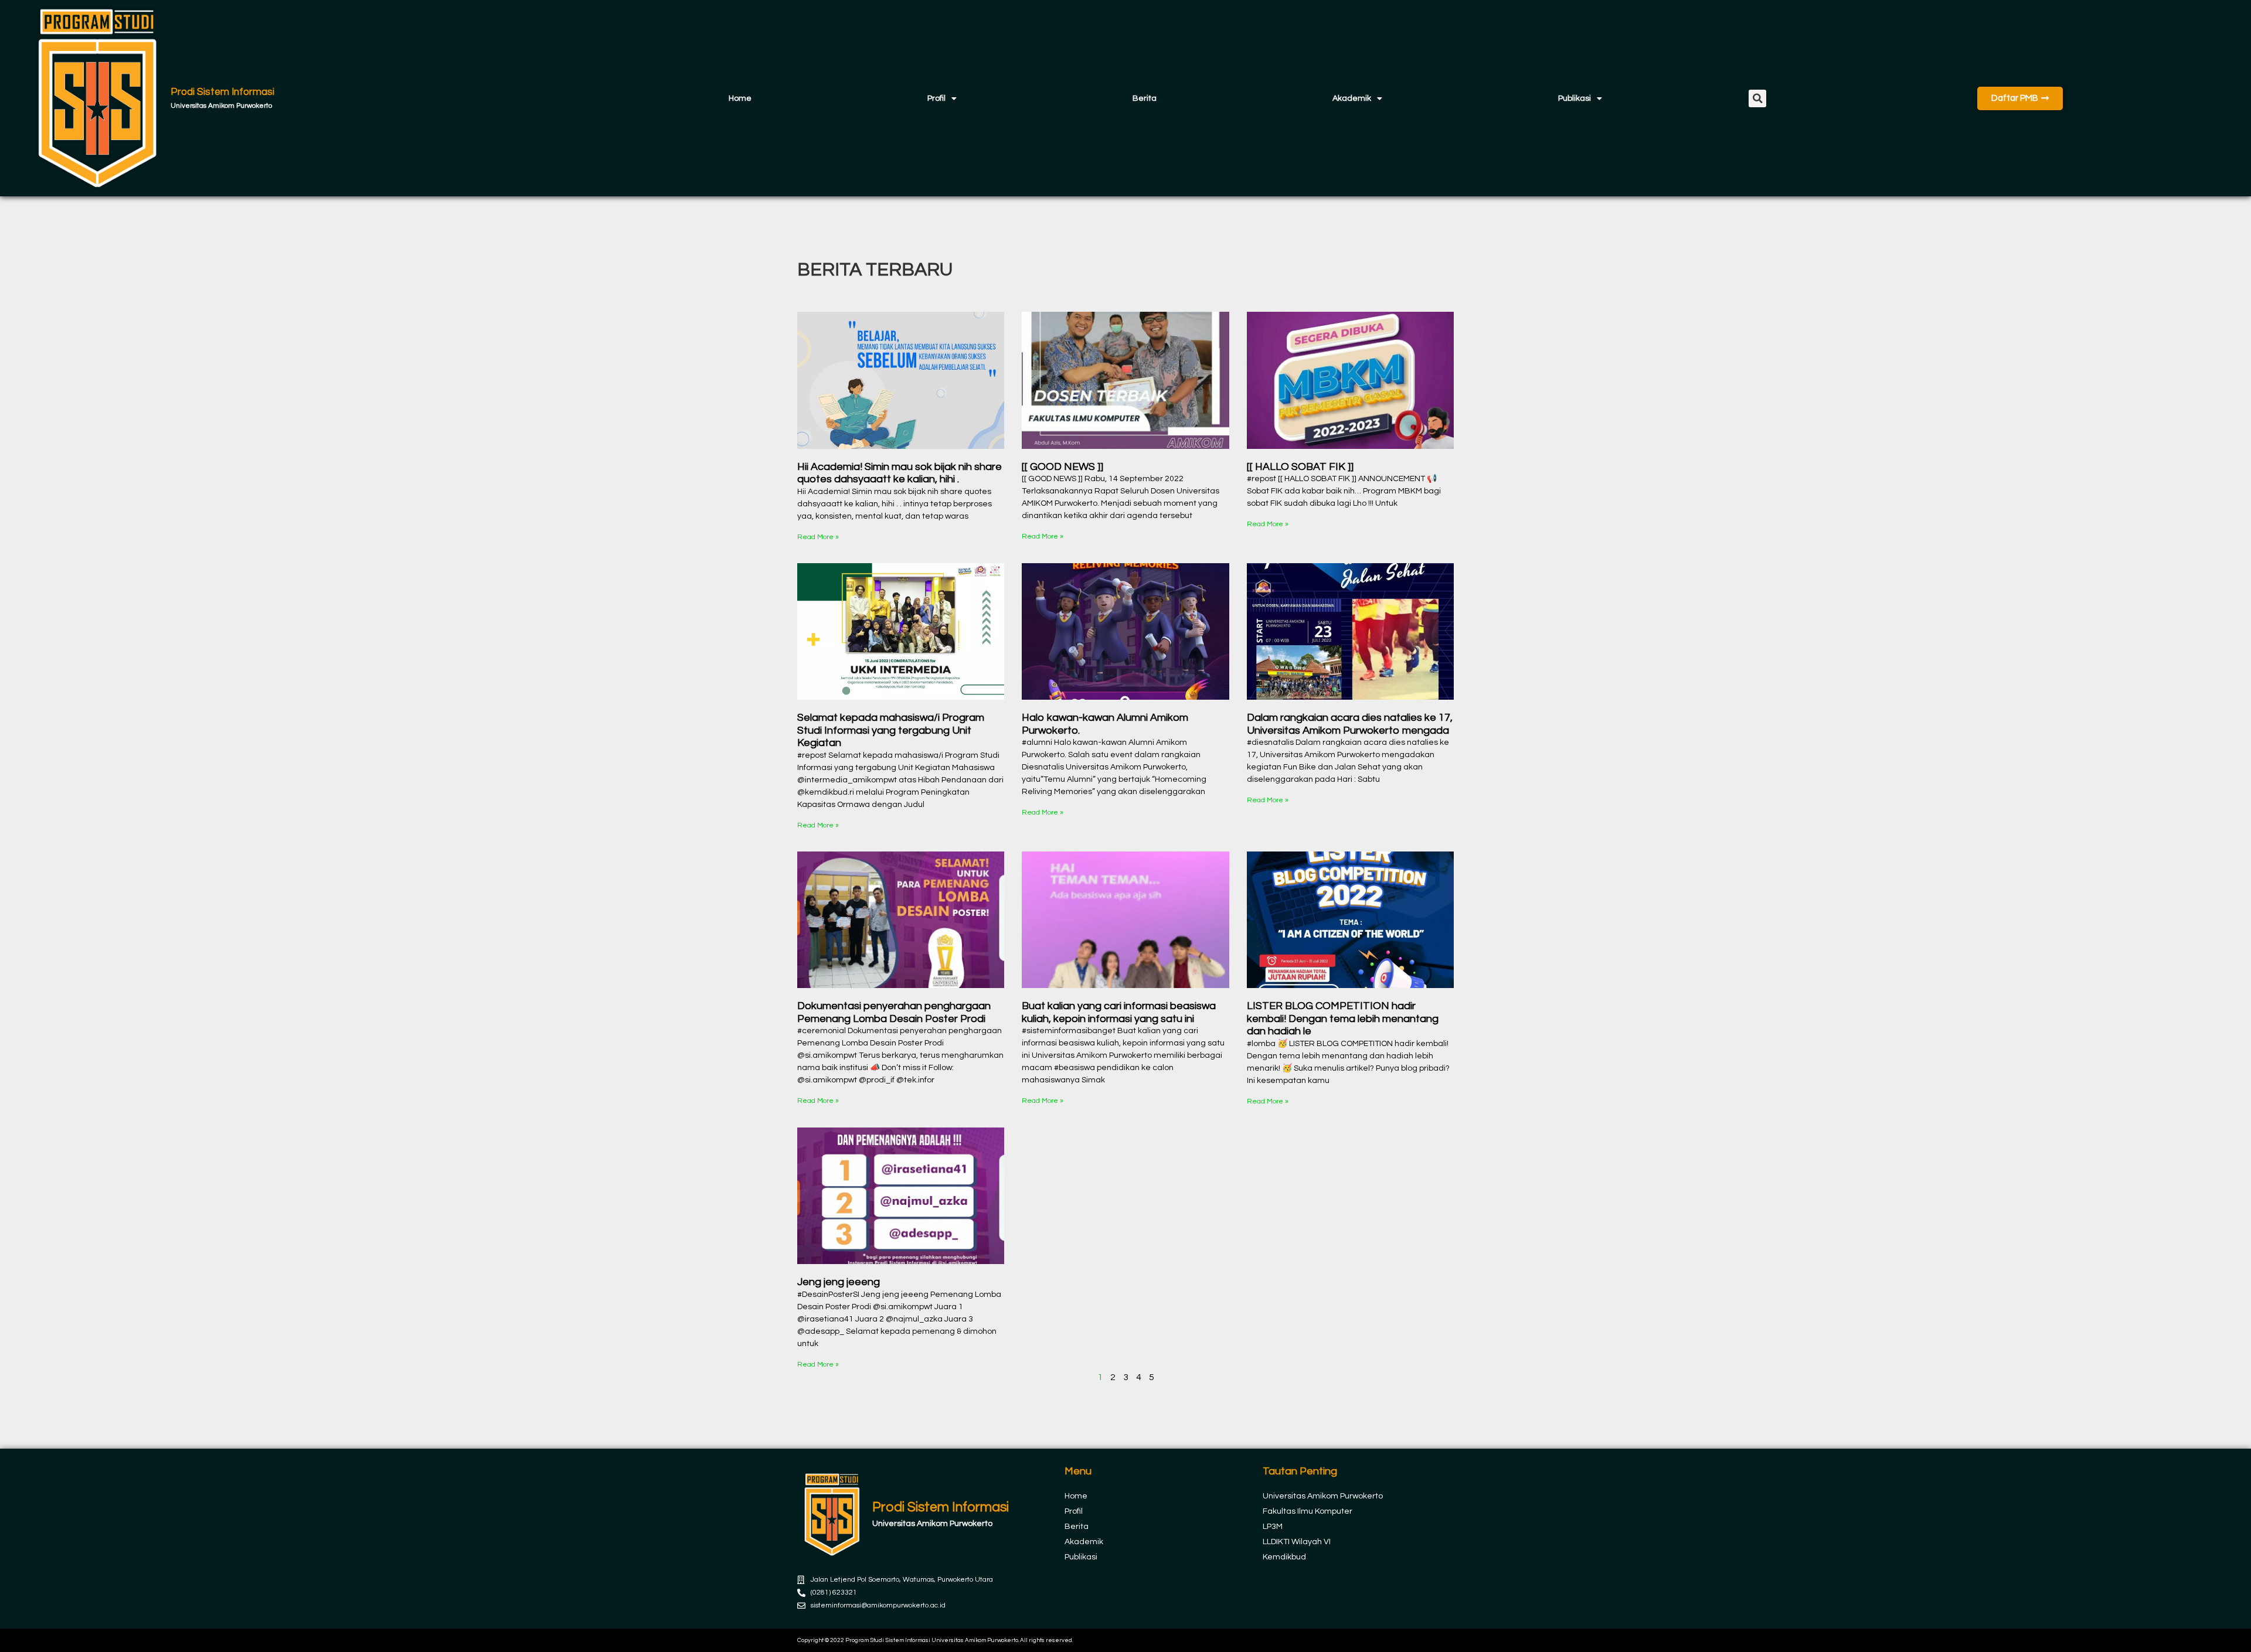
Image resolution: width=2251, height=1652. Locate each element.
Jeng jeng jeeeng (839, 1282)
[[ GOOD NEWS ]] (1062, 467)
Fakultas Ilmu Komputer (1308, 1511)
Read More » (818, 537)
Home (740, 98)
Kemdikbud (1284, 1557)
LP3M (1273, 1527)
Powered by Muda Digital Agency (1368, 1640)
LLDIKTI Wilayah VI (1297, 1542)
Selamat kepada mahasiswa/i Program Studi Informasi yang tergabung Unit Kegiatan (891, 730)
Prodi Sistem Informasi (222, 92)
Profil (936, 98)
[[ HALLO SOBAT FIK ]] (1300, 467)
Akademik (1352, 98)
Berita (1145, 98)
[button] (1757, 98)
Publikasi (1575, 98)
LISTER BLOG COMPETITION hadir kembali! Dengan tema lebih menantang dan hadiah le (1343, 1019)
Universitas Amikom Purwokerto (1323, 1496)
